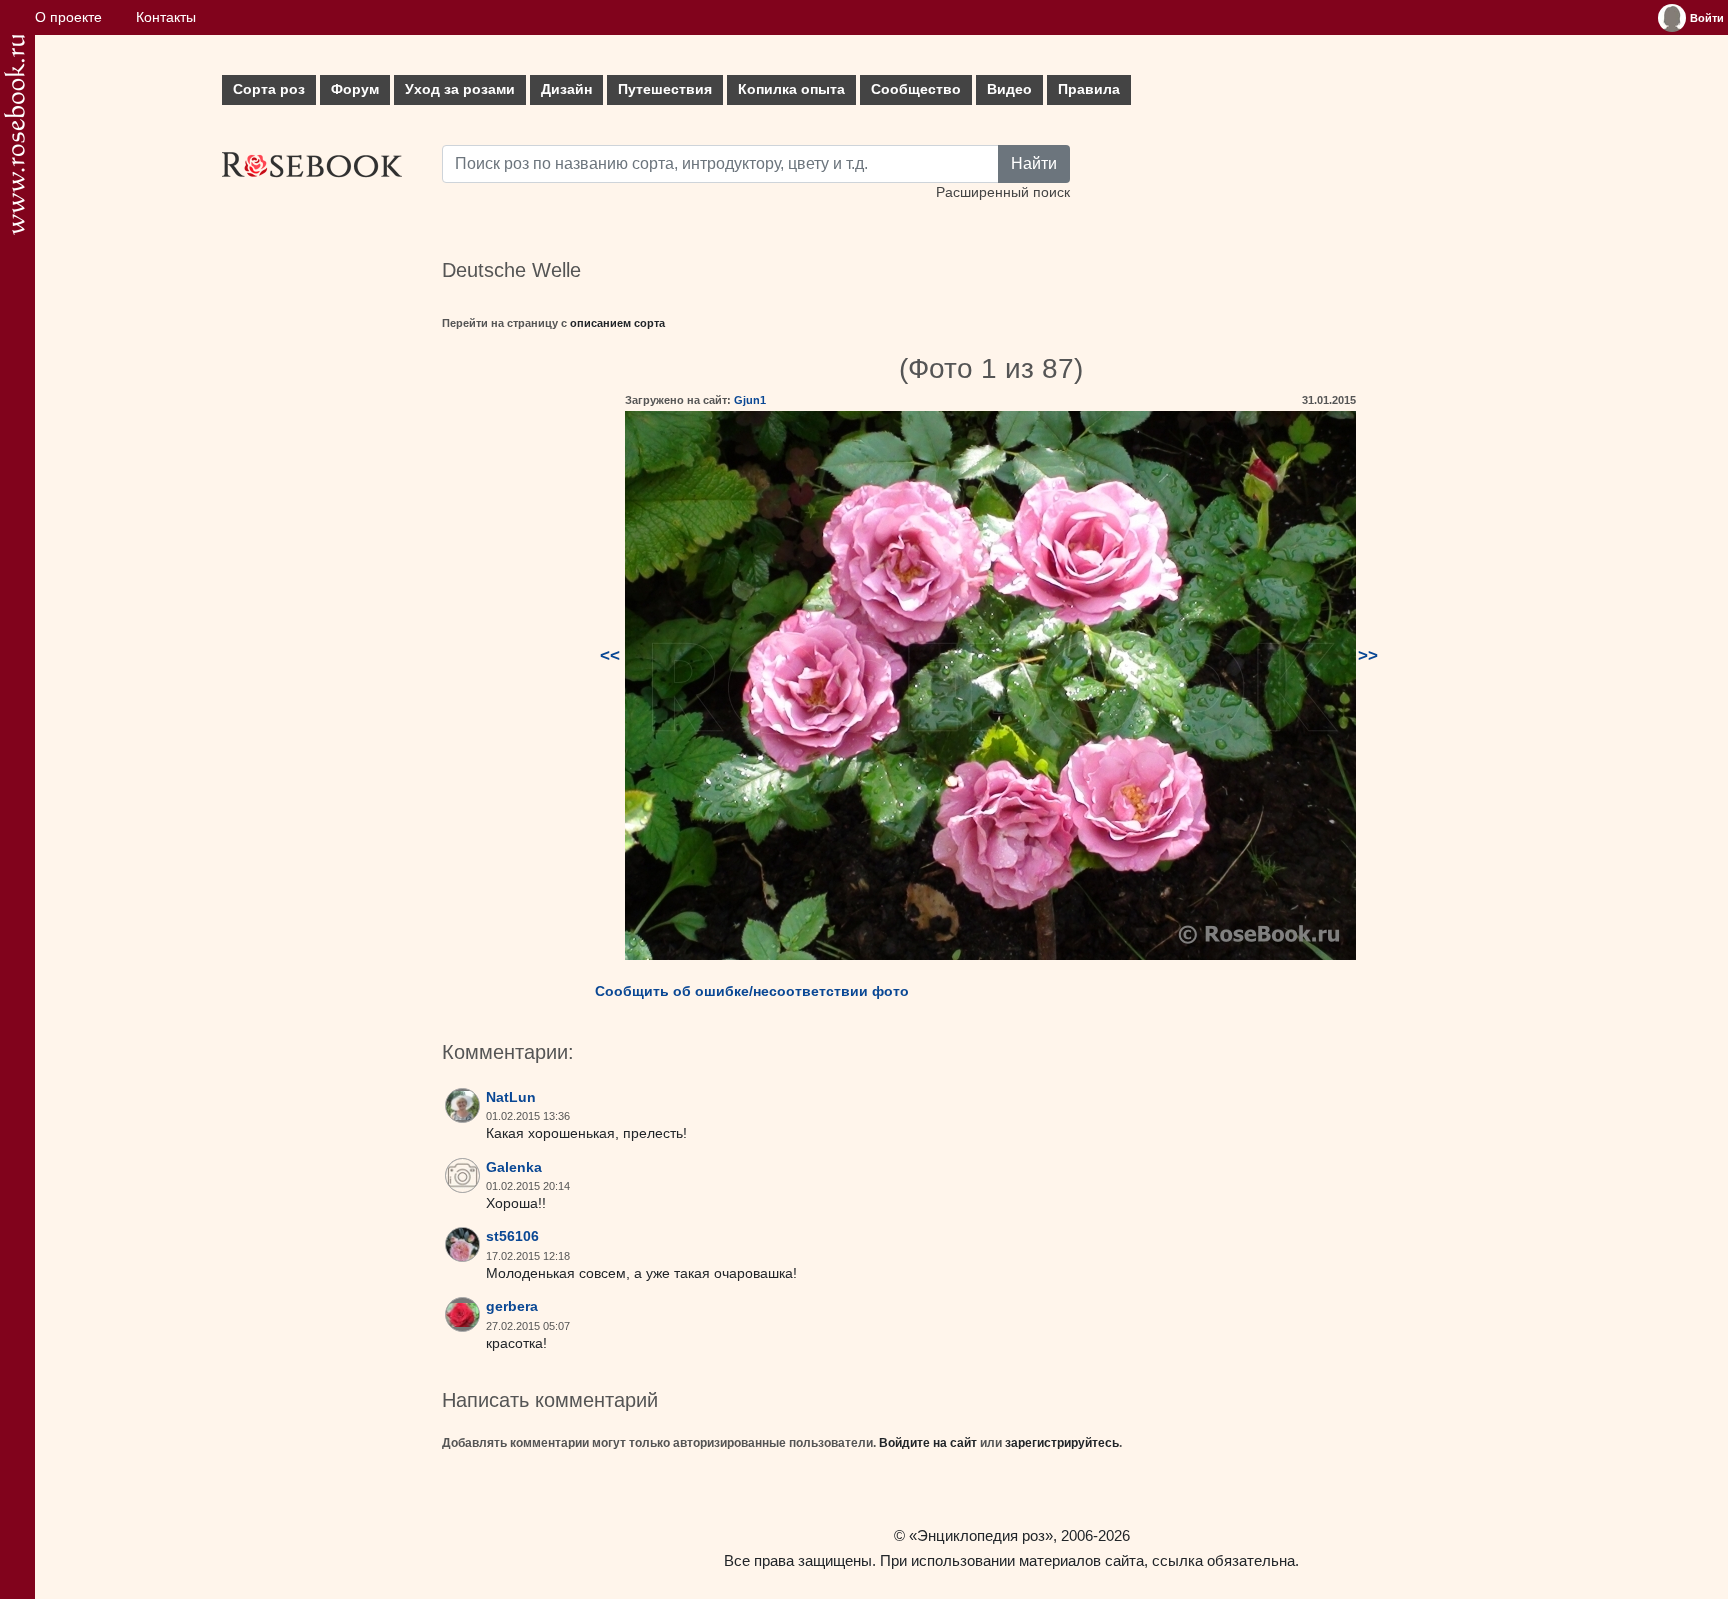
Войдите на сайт (928, 1443)
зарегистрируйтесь (1062, 1443)
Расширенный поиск (1003, 192)
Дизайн (566, 89)
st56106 (512, 1236)
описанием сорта (617, 323)
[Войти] (1672, 18)
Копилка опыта (791, 89)
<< (610, 655)
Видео (1009, 89)
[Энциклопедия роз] (14, 134)
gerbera (512, 1306)
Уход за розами (460, 89)
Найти (1034, 163)
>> (1368, 655)
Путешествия (665, 89)
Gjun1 (750, 400)
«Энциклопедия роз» (981, 1535)
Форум (355, 89)
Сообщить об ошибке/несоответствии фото (752, 991)
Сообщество (916, 89)
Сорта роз (269, 89)
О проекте (68, 17)
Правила (1089, 89)
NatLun (511, 1097)
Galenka (514, 1167)
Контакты (166, 17)
